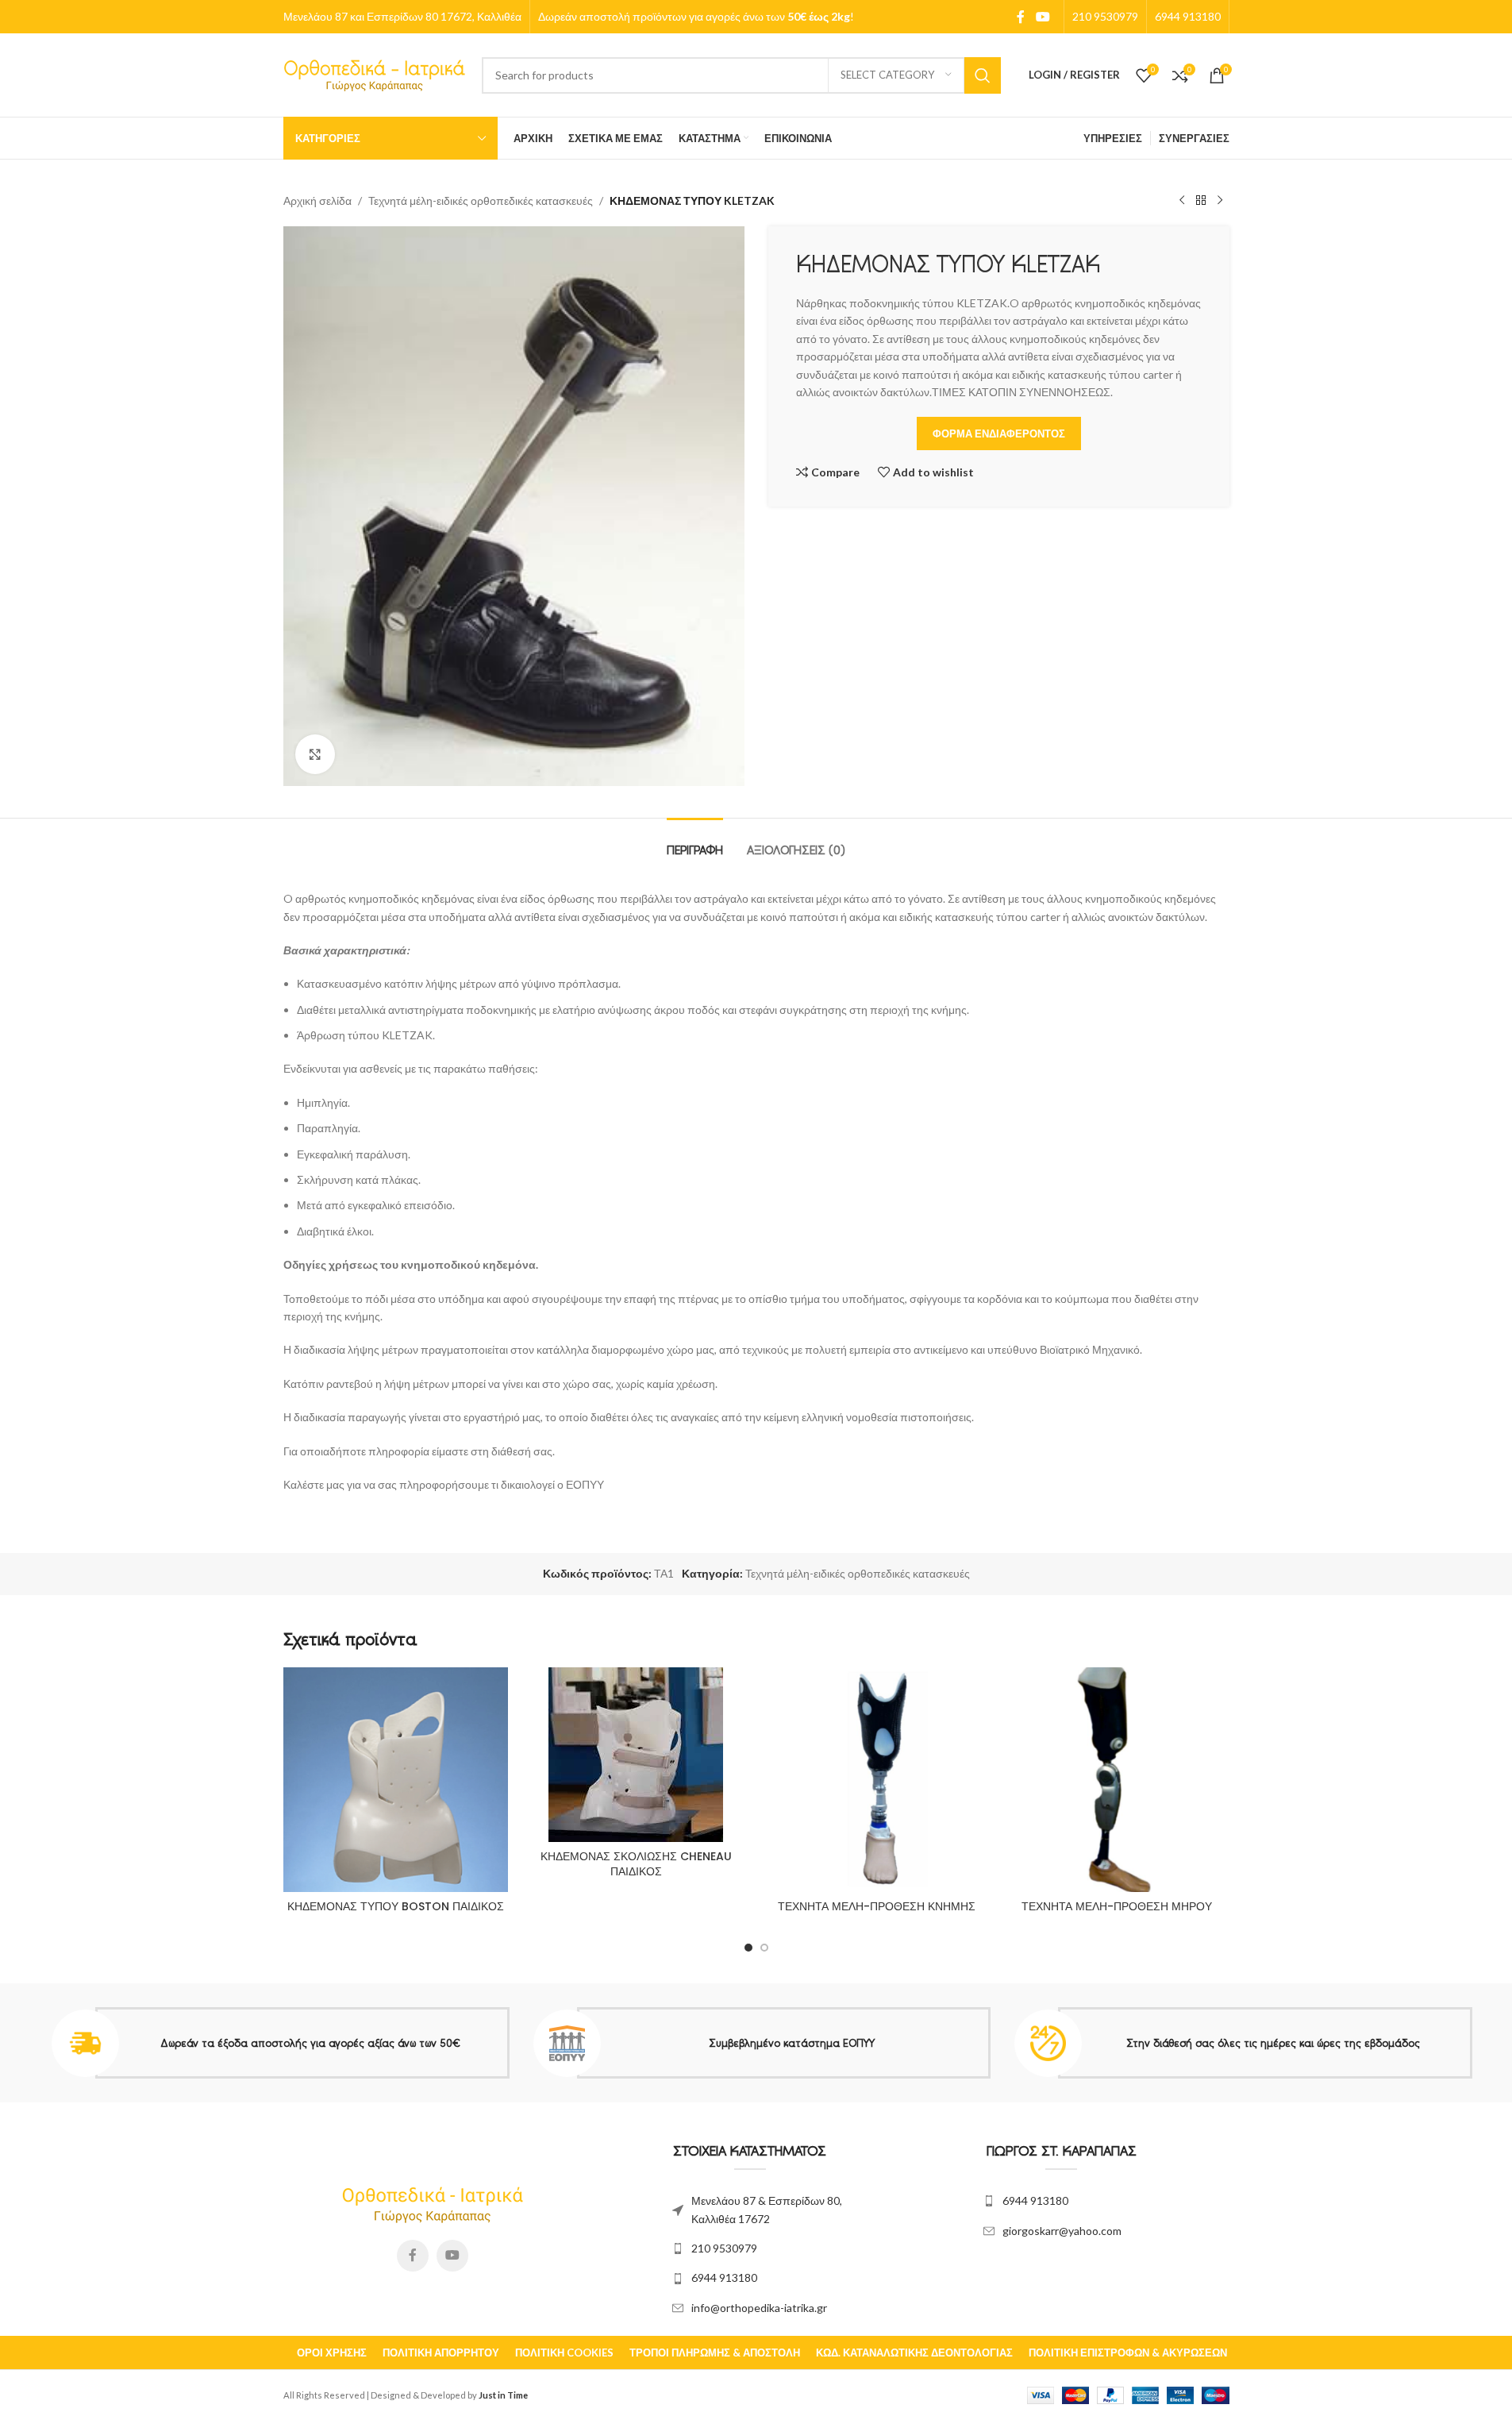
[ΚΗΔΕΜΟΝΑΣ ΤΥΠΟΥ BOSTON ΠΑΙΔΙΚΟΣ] (396, 1780)
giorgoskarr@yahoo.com (1062, 2231)
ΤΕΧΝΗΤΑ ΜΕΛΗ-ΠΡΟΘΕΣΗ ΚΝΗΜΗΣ (877, 1906)
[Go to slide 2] (764, 1948)
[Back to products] (1201, 201)
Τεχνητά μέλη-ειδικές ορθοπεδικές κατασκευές (481, 200)
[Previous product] (1182, 201)
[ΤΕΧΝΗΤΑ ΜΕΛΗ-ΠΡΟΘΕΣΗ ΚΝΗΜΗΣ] (877, 1780)
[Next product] (1220, 201)
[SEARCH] (983, 75)
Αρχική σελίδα (317, 200)
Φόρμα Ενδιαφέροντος (999, 434)
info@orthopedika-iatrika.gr (759, 2308)
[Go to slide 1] (748, 1948)
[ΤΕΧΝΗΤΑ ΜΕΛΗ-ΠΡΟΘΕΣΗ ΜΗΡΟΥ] (1117, 1780)
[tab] (695, 842)
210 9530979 (724, 2248)
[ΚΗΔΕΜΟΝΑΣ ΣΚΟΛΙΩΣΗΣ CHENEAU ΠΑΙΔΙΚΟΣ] (636, 1755)
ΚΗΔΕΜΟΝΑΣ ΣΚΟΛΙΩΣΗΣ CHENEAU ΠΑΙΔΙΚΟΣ (636, 1864)
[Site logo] (375, 73)
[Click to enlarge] (315, 754)
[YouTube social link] (1043, 17)
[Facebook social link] (1021, 17)
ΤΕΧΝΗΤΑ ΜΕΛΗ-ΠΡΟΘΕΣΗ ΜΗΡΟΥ (1117, 1906)
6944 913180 (724, 2277)
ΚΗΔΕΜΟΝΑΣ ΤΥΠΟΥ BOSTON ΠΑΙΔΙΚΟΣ (396, 1906)
